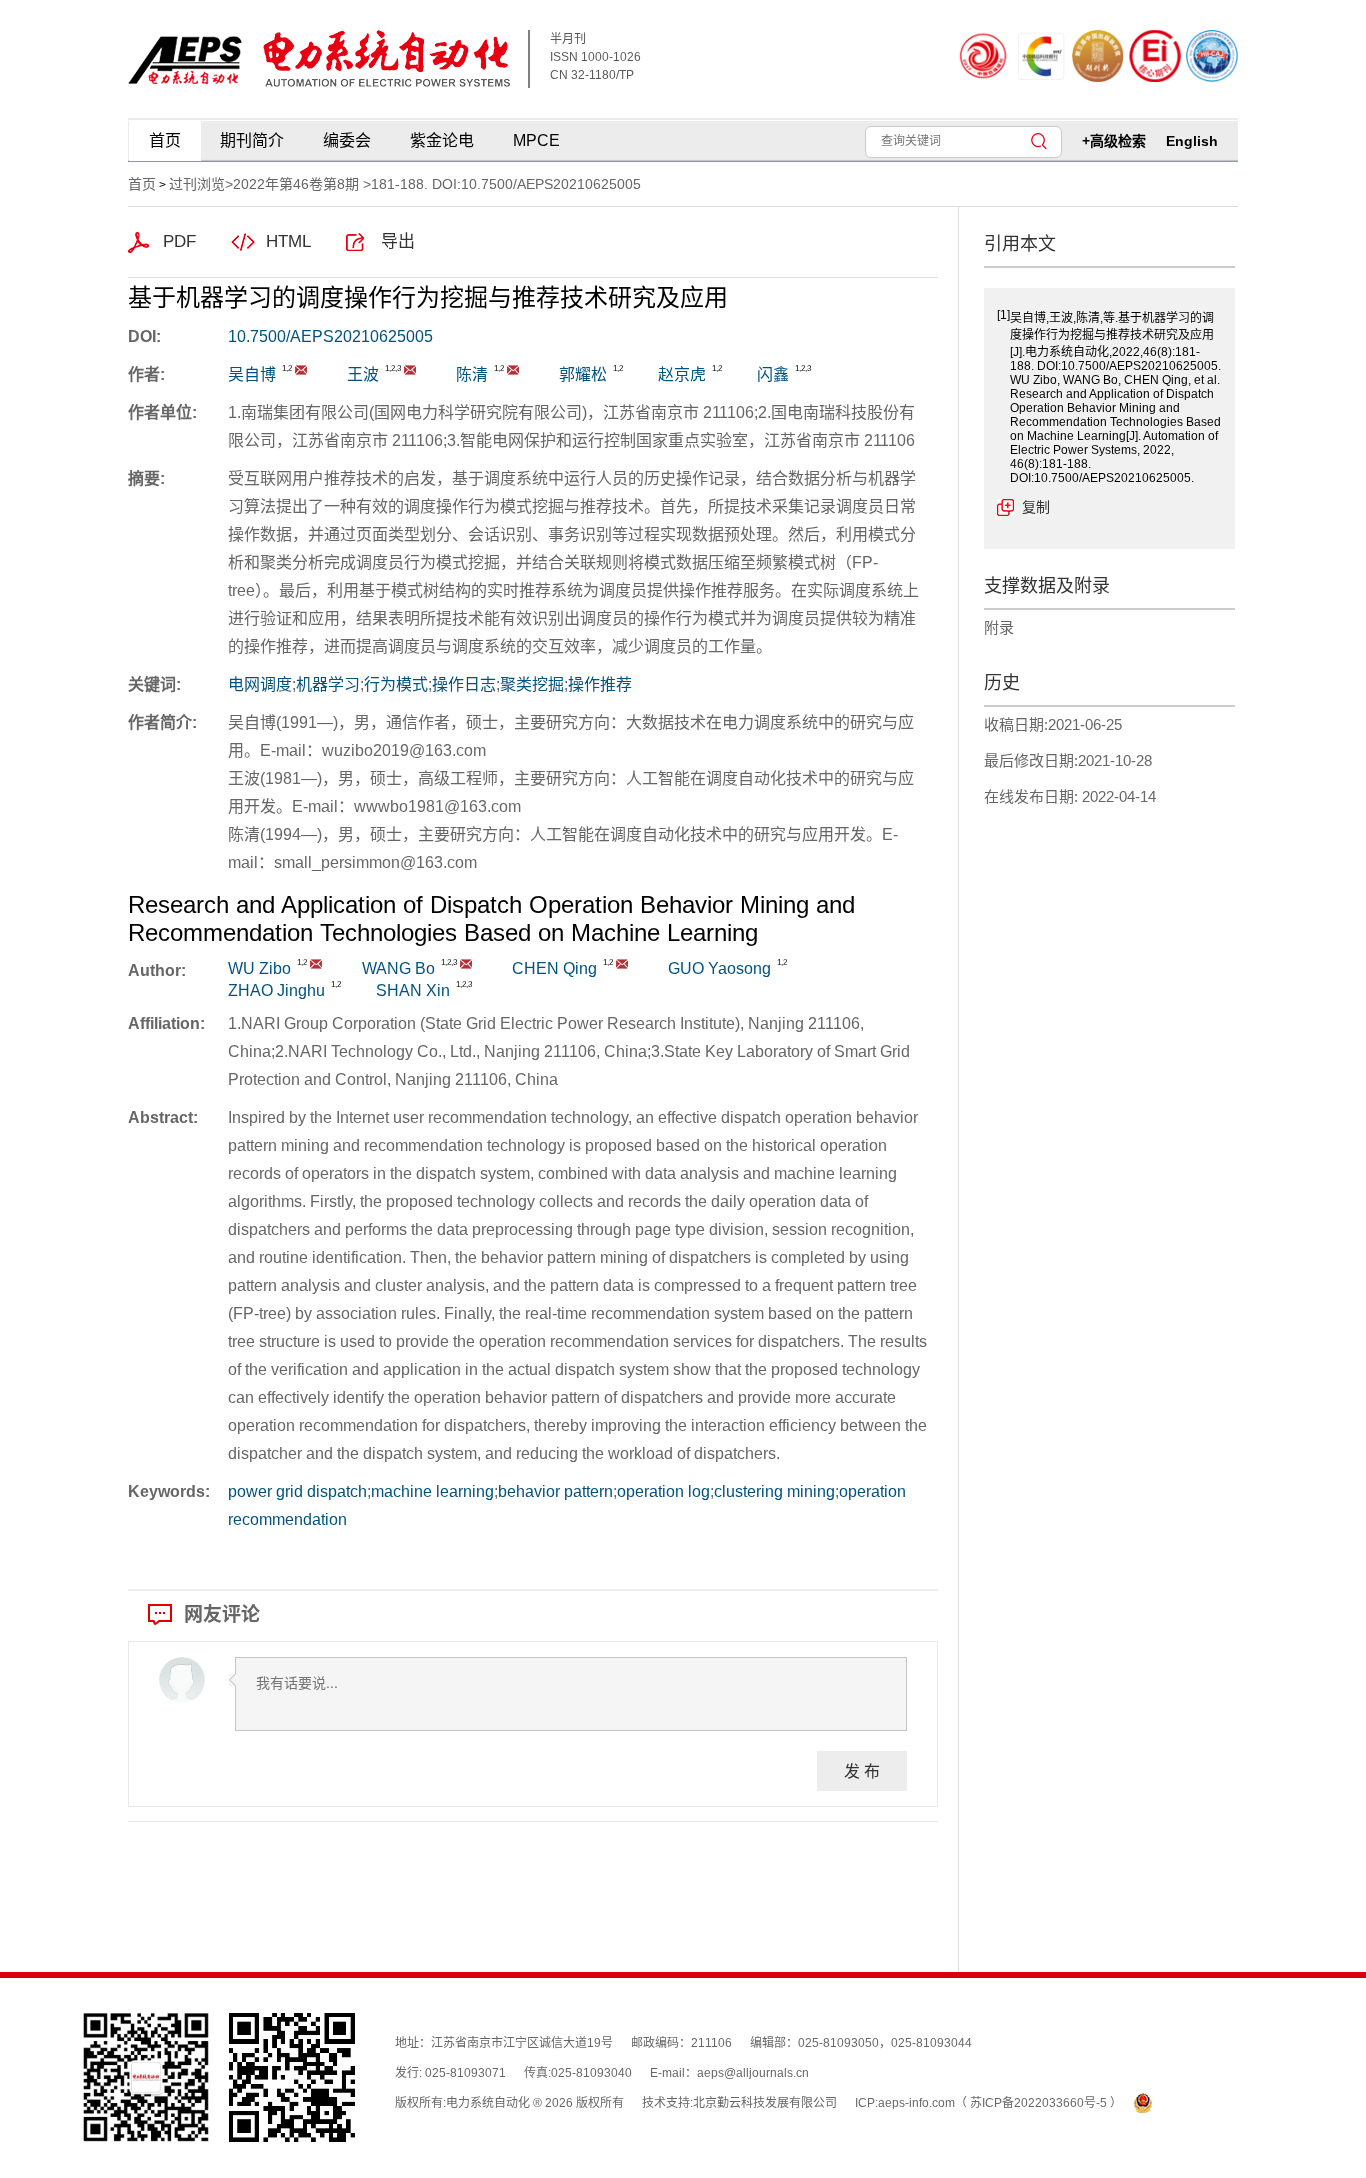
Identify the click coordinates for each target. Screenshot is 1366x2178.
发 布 (862, 1770)
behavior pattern (555, 1491)
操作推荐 (600, 684)
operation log (663, 1491)
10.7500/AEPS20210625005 (330, 336)
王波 (363, 374)
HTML (288, 241)
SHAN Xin (413, 990)
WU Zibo (259, 968)
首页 (165, 140)
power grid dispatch (297, 1491)
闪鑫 (773, 374)
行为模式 (396, 684)
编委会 (347, 140)
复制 (1036, 507)
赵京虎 (682, 374)
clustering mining (774, 1491)
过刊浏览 (197, 184)
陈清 (472, 374)
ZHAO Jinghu (276, 990)
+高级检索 (1114, 141)
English (1192, 141)
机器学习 (328, 684)
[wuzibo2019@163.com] (301, 370)
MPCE (536, 140)
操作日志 (464, 684)
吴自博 (252, 374)
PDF (179, 241)
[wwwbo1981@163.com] (410, 370)
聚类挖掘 (532, 684)
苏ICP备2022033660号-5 (1040, 2103)
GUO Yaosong (719, 968)
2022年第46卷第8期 (296, 184)
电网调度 (260, 684)
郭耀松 (583, 374)
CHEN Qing (554, 968)
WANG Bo (398, 968)
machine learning (432, 1491)
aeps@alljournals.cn (753, 2073)
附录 (999, 627)
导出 (398, 241)
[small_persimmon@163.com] (513, 370)
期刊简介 (252, 140)
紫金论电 (442, 140)
